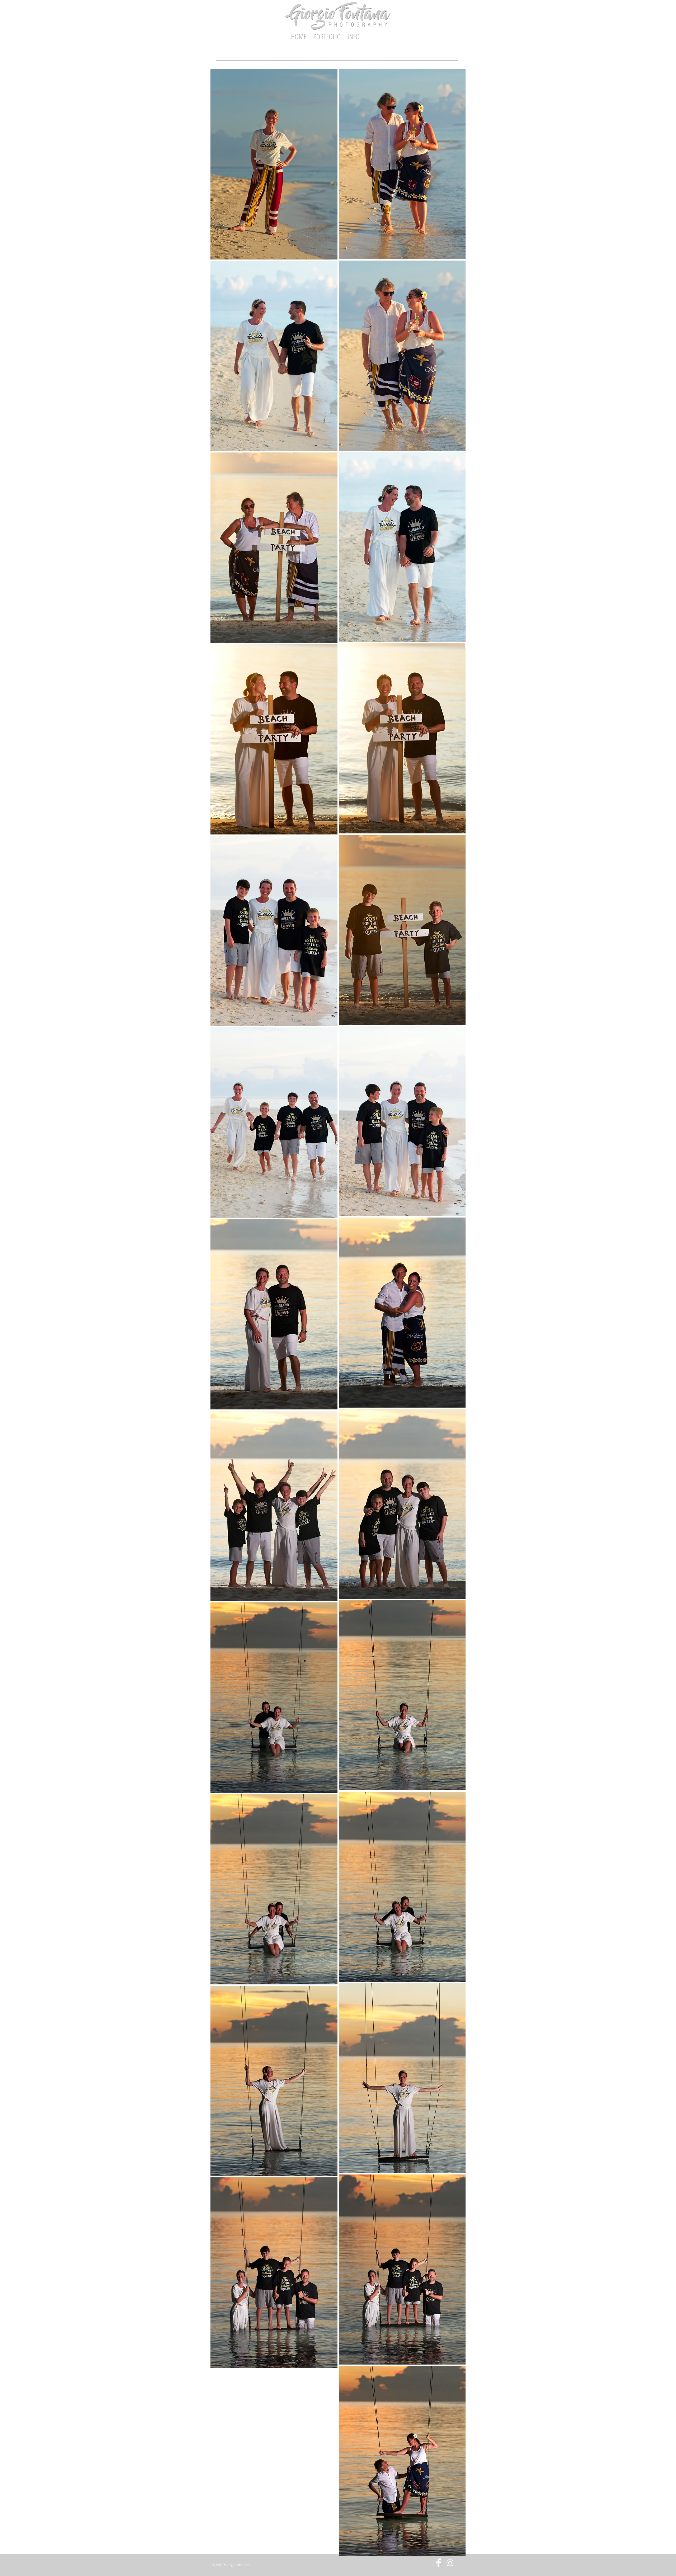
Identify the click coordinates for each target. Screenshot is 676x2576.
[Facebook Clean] (439, 2563)
